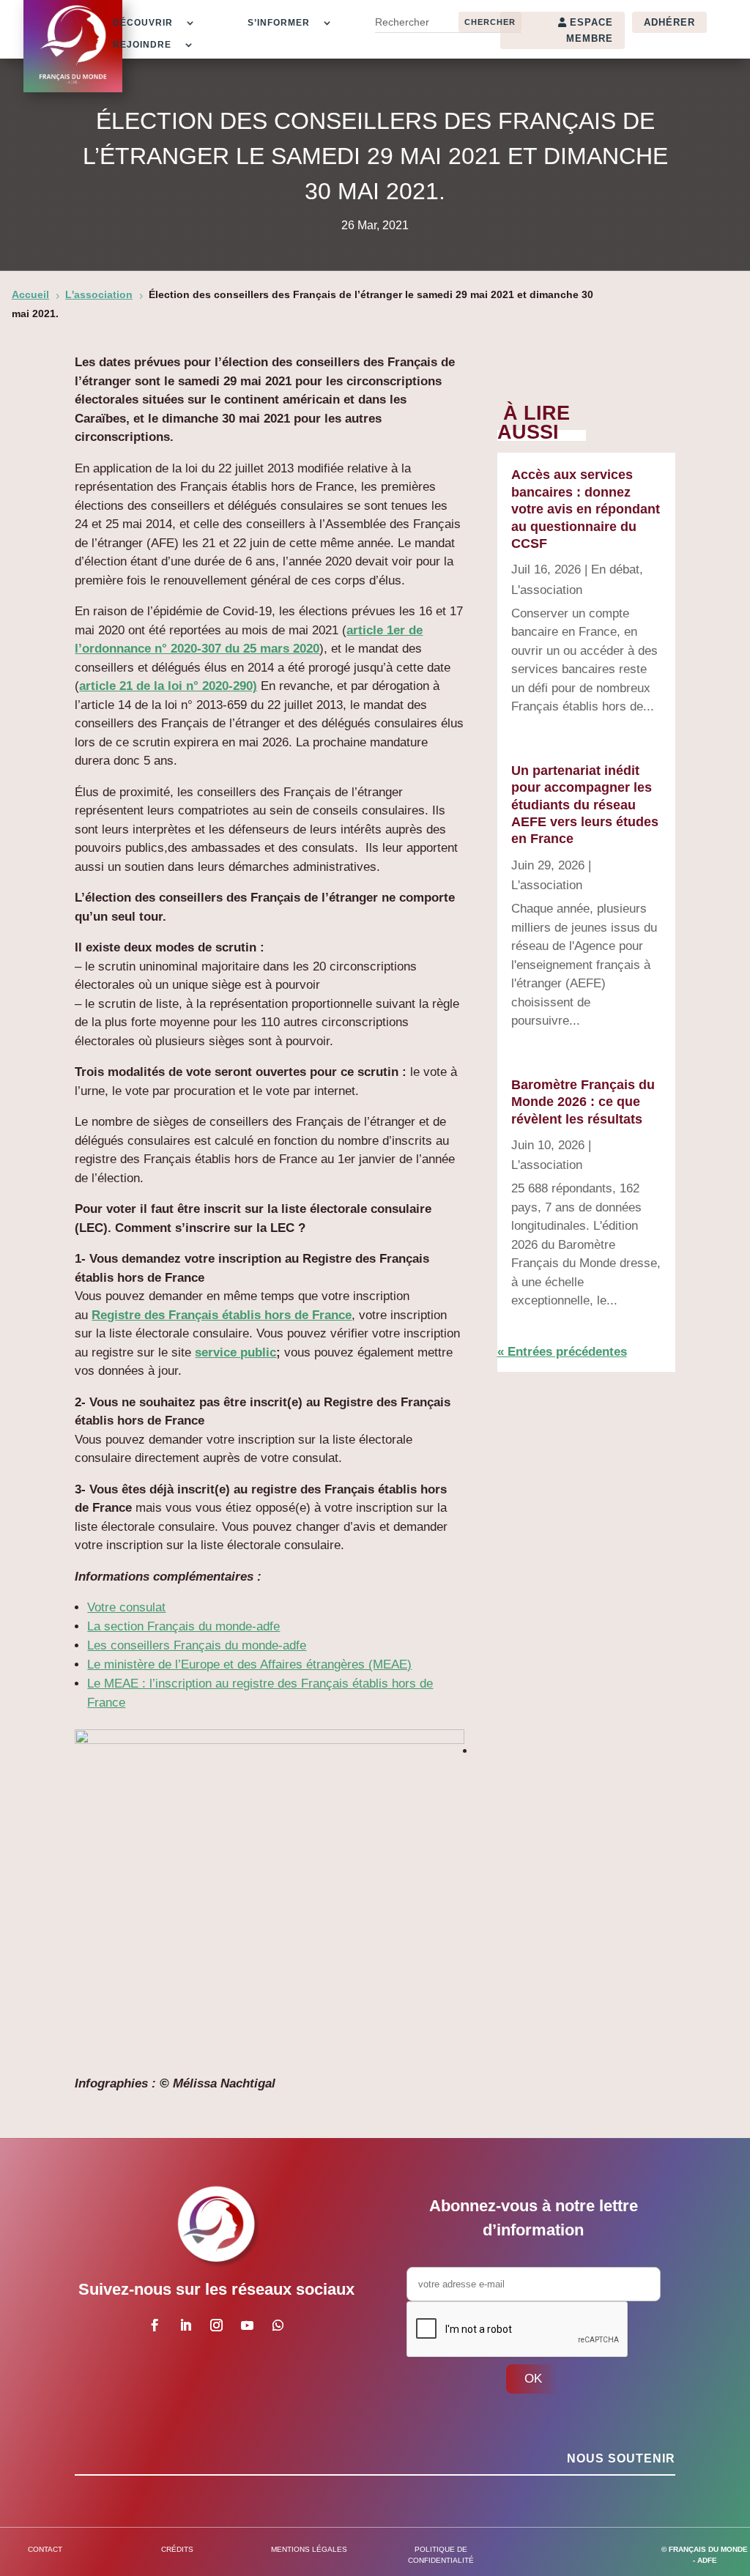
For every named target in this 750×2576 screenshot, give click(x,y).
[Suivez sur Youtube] (248, 2326)
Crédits (177, 2549)
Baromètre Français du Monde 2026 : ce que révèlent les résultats (583, 1102)
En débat (615, 569)
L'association (547, 590)
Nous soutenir (621, 2458)
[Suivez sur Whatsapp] (278, 2326)
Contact (45, 2549)
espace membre (590, 30)
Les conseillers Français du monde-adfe (197, 1645)
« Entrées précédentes (562, 1352)
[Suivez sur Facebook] (155, 2326)
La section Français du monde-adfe (183, 1626)
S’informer (279, 23)
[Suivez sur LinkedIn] (186, 2326)
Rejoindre (142, 45)
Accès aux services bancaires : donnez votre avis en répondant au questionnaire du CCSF (586, 509)
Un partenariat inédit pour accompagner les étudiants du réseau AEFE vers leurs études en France (585, 805)
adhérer (669, 22)
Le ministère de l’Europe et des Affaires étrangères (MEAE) (249, 1664)
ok (533, 2379)
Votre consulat (126, 1607)
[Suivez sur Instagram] (217, 2326)
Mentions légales (309, 2549)
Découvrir (143, 23)
